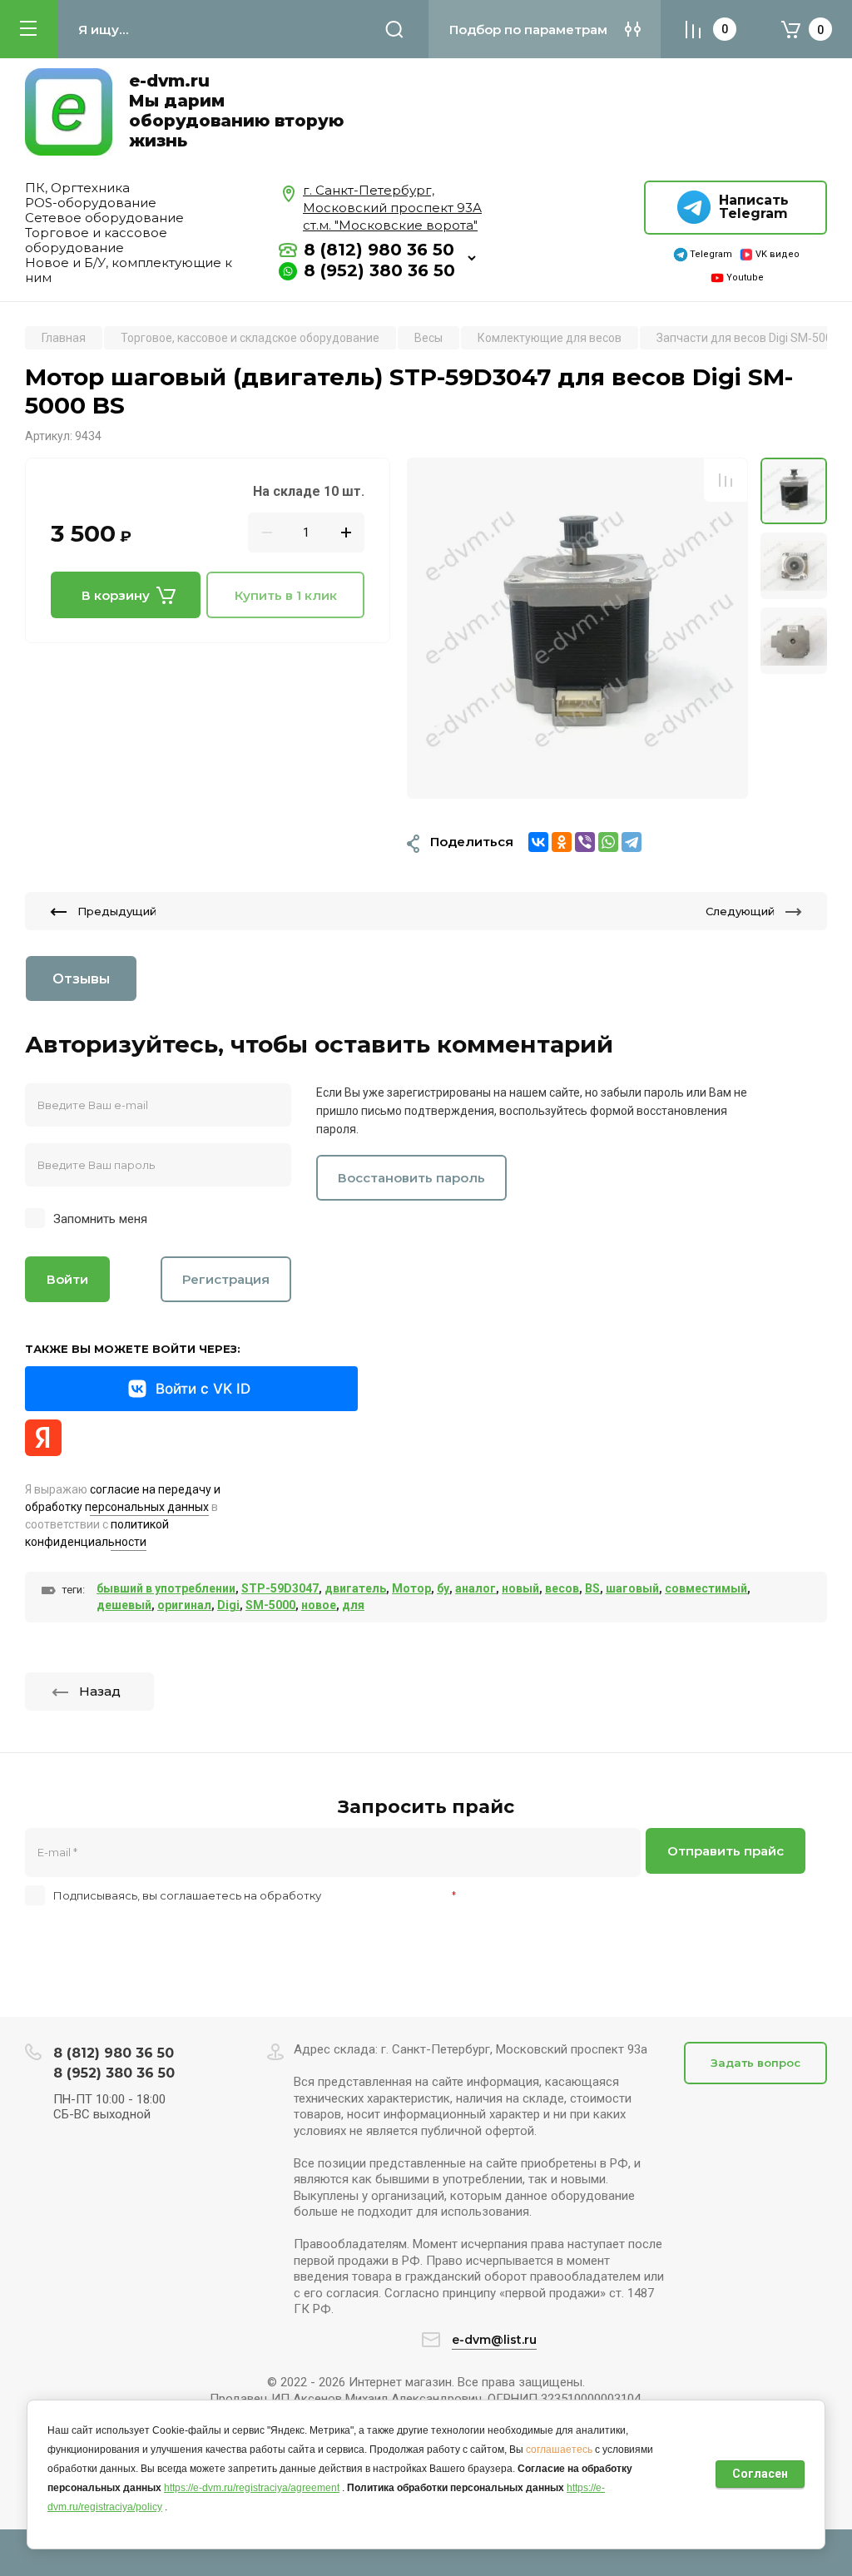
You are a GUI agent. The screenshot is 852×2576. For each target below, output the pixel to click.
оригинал (184, 1605)
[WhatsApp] (608, 842)
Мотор (411, 1588)
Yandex (43, 1438)
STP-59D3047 (280, 1588)
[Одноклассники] (562, 842)
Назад (100, 1691)
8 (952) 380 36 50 (379, 270)
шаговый (632, 1588)
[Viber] (585, 842)
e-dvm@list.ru (494, 2340)
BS (592, 1588)
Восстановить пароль (411, 1178)
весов (562, 1588)
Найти (394, 29)
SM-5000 (270, 1605)
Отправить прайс (726, 1851)
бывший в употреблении (166, 1588)
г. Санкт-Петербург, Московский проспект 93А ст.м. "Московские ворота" (392, 208)
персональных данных (386, 1895)
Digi (228, 1605)
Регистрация (226, 1279)
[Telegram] (632, 842)
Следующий (740, 911)
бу (443, 1588)
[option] (577, 628)
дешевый (124, 1605)
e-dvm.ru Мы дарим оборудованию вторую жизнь (236, 111)
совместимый (706, 1588)
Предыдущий (117, 911)
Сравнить (726, 480)
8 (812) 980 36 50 (379, 250)
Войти (67, 1279)
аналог (476, 1588)
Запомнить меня (100, 1219)
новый (520, 1588)
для (353, 1605)
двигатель (355, 1588)
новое (319, 1605)
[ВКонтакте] (538, 842)
